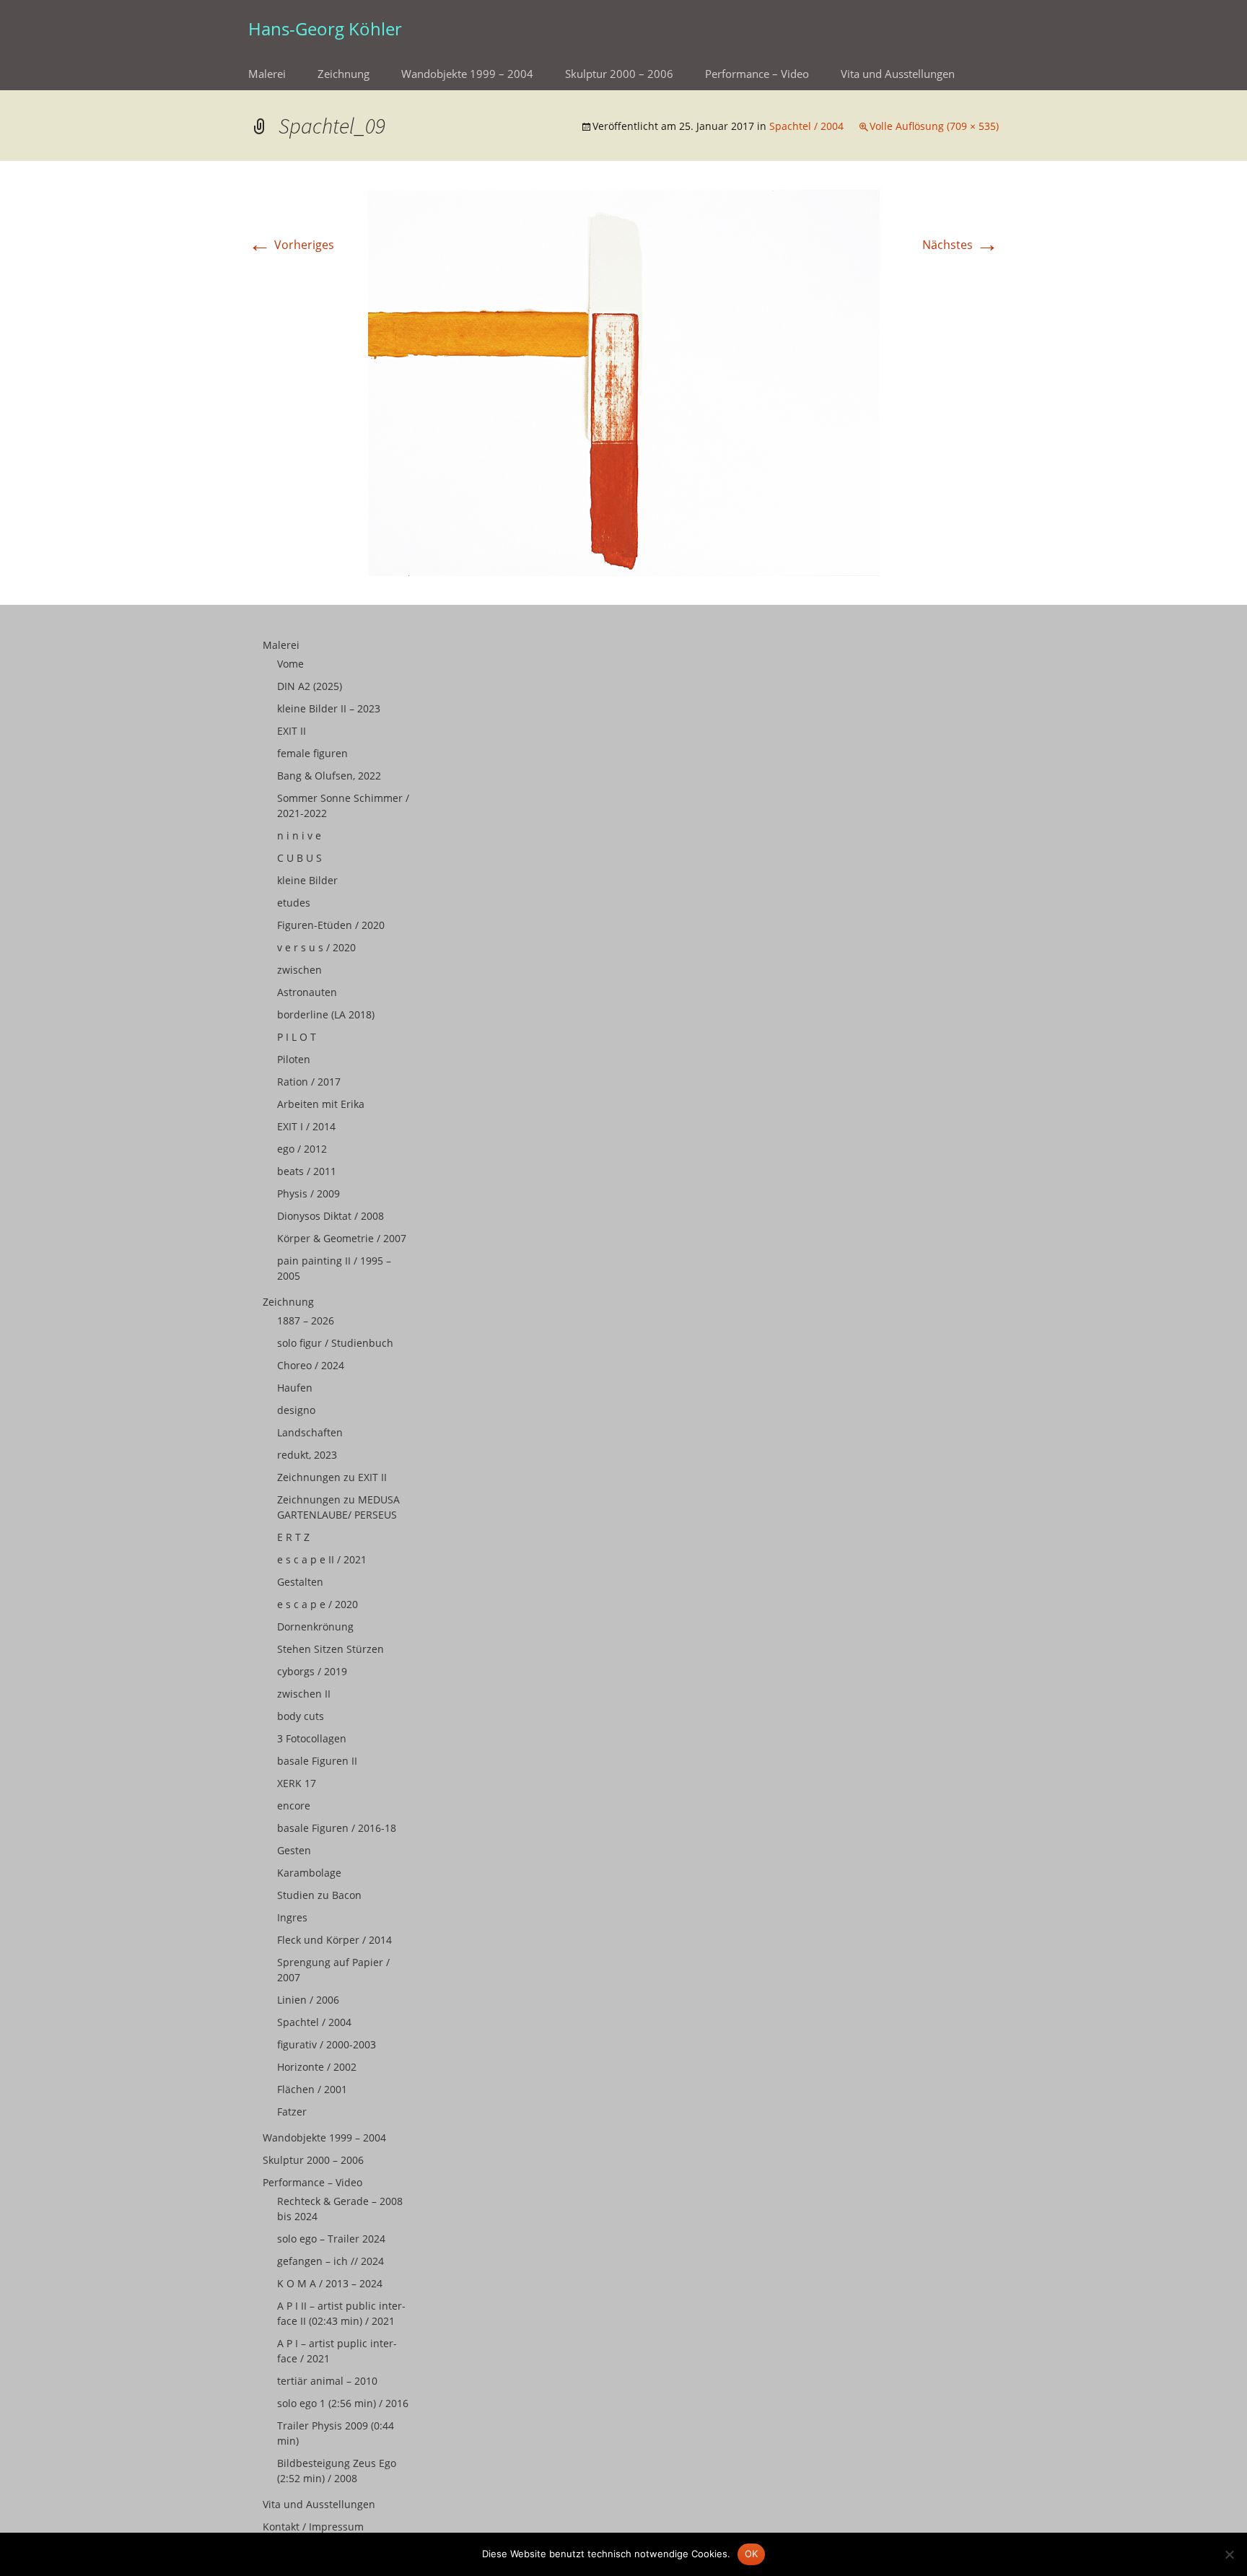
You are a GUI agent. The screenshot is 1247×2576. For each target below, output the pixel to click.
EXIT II (292, 731)
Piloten (294, 1059)
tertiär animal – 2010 (327, 2381)
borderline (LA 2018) (326, 1014)
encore (294, 1806)
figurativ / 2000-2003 (327, 2044)
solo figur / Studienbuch (335, 1343)
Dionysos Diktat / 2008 (331, 1216)
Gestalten (300, 1582)
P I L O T (297, 1037)
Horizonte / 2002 (317, 2067)
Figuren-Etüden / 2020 (331, 925)
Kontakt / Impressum (313, 2527)
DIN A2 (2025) (310, 686)
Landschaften (310, 1432)
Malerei (267, 74)
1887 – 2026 (306, 1320)
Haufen (295, 1388)
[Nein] (1229, 2554)
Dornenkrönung (315, 1627)
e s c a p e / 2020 (318, 1604)
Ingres (292, 1917)
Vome (290, 664)
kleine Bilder (307, 880)
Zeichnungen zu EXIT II (332, 1477)
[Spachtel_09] (624, 382)
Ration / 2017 (309, 1082)
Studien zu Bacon (319, 1895)
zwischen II (304, 1694)
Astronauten (307, 992)
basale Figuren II (317, 1761)
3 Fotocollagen (312, 1738)
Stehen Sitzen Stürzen (331, 1649)
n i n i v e (299, 835)
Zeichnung (344, 74)
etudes (294, 903)
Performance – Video (757, 74)
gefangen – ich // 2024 (331, 2261)
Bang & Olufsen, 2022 (329, 776)
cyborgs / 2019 (312, 1671)
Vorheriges (291, 245)
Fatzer (292, 2112)
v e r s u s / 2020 (316, 947)
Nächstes (961, 245)
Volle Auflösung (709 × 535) (934, 126)
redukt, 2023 (307, 1455)
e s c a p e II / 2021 (322, 1559)
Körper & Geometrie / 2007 (342, 1238)
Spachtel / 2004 (806, 126)
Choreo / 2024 (311, 1365)
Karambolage (309, 1873)
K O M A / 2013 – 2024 (330, 2283)
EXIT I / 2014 (306, 1126)
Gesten (294, 1850)
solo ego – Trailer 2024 (331, 2239)
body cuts (301, 1716)
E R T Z (293, 1537)
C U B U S (299, 858)
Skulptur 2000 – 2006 (619, 74)
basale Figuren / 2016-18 (337, 1828)
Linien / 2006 (308, 2000)
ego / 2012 (302, 1149)
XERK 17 (297, 1783)
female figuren (312, 753)
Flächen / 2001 (312, 2089)
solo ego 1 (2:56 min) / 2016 (343, 2403)
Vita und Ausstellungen (898, 74)
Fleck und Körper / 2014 (334, 1940)
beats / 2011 (307, 1171)
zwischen (299, 970)
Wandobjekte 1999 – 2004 (467, 74)
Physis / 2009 (309, 1193)
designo (296, 1410)
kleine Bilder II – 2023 (329, 708)
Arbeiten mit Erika (321, 1104)
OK (752, 2554)
